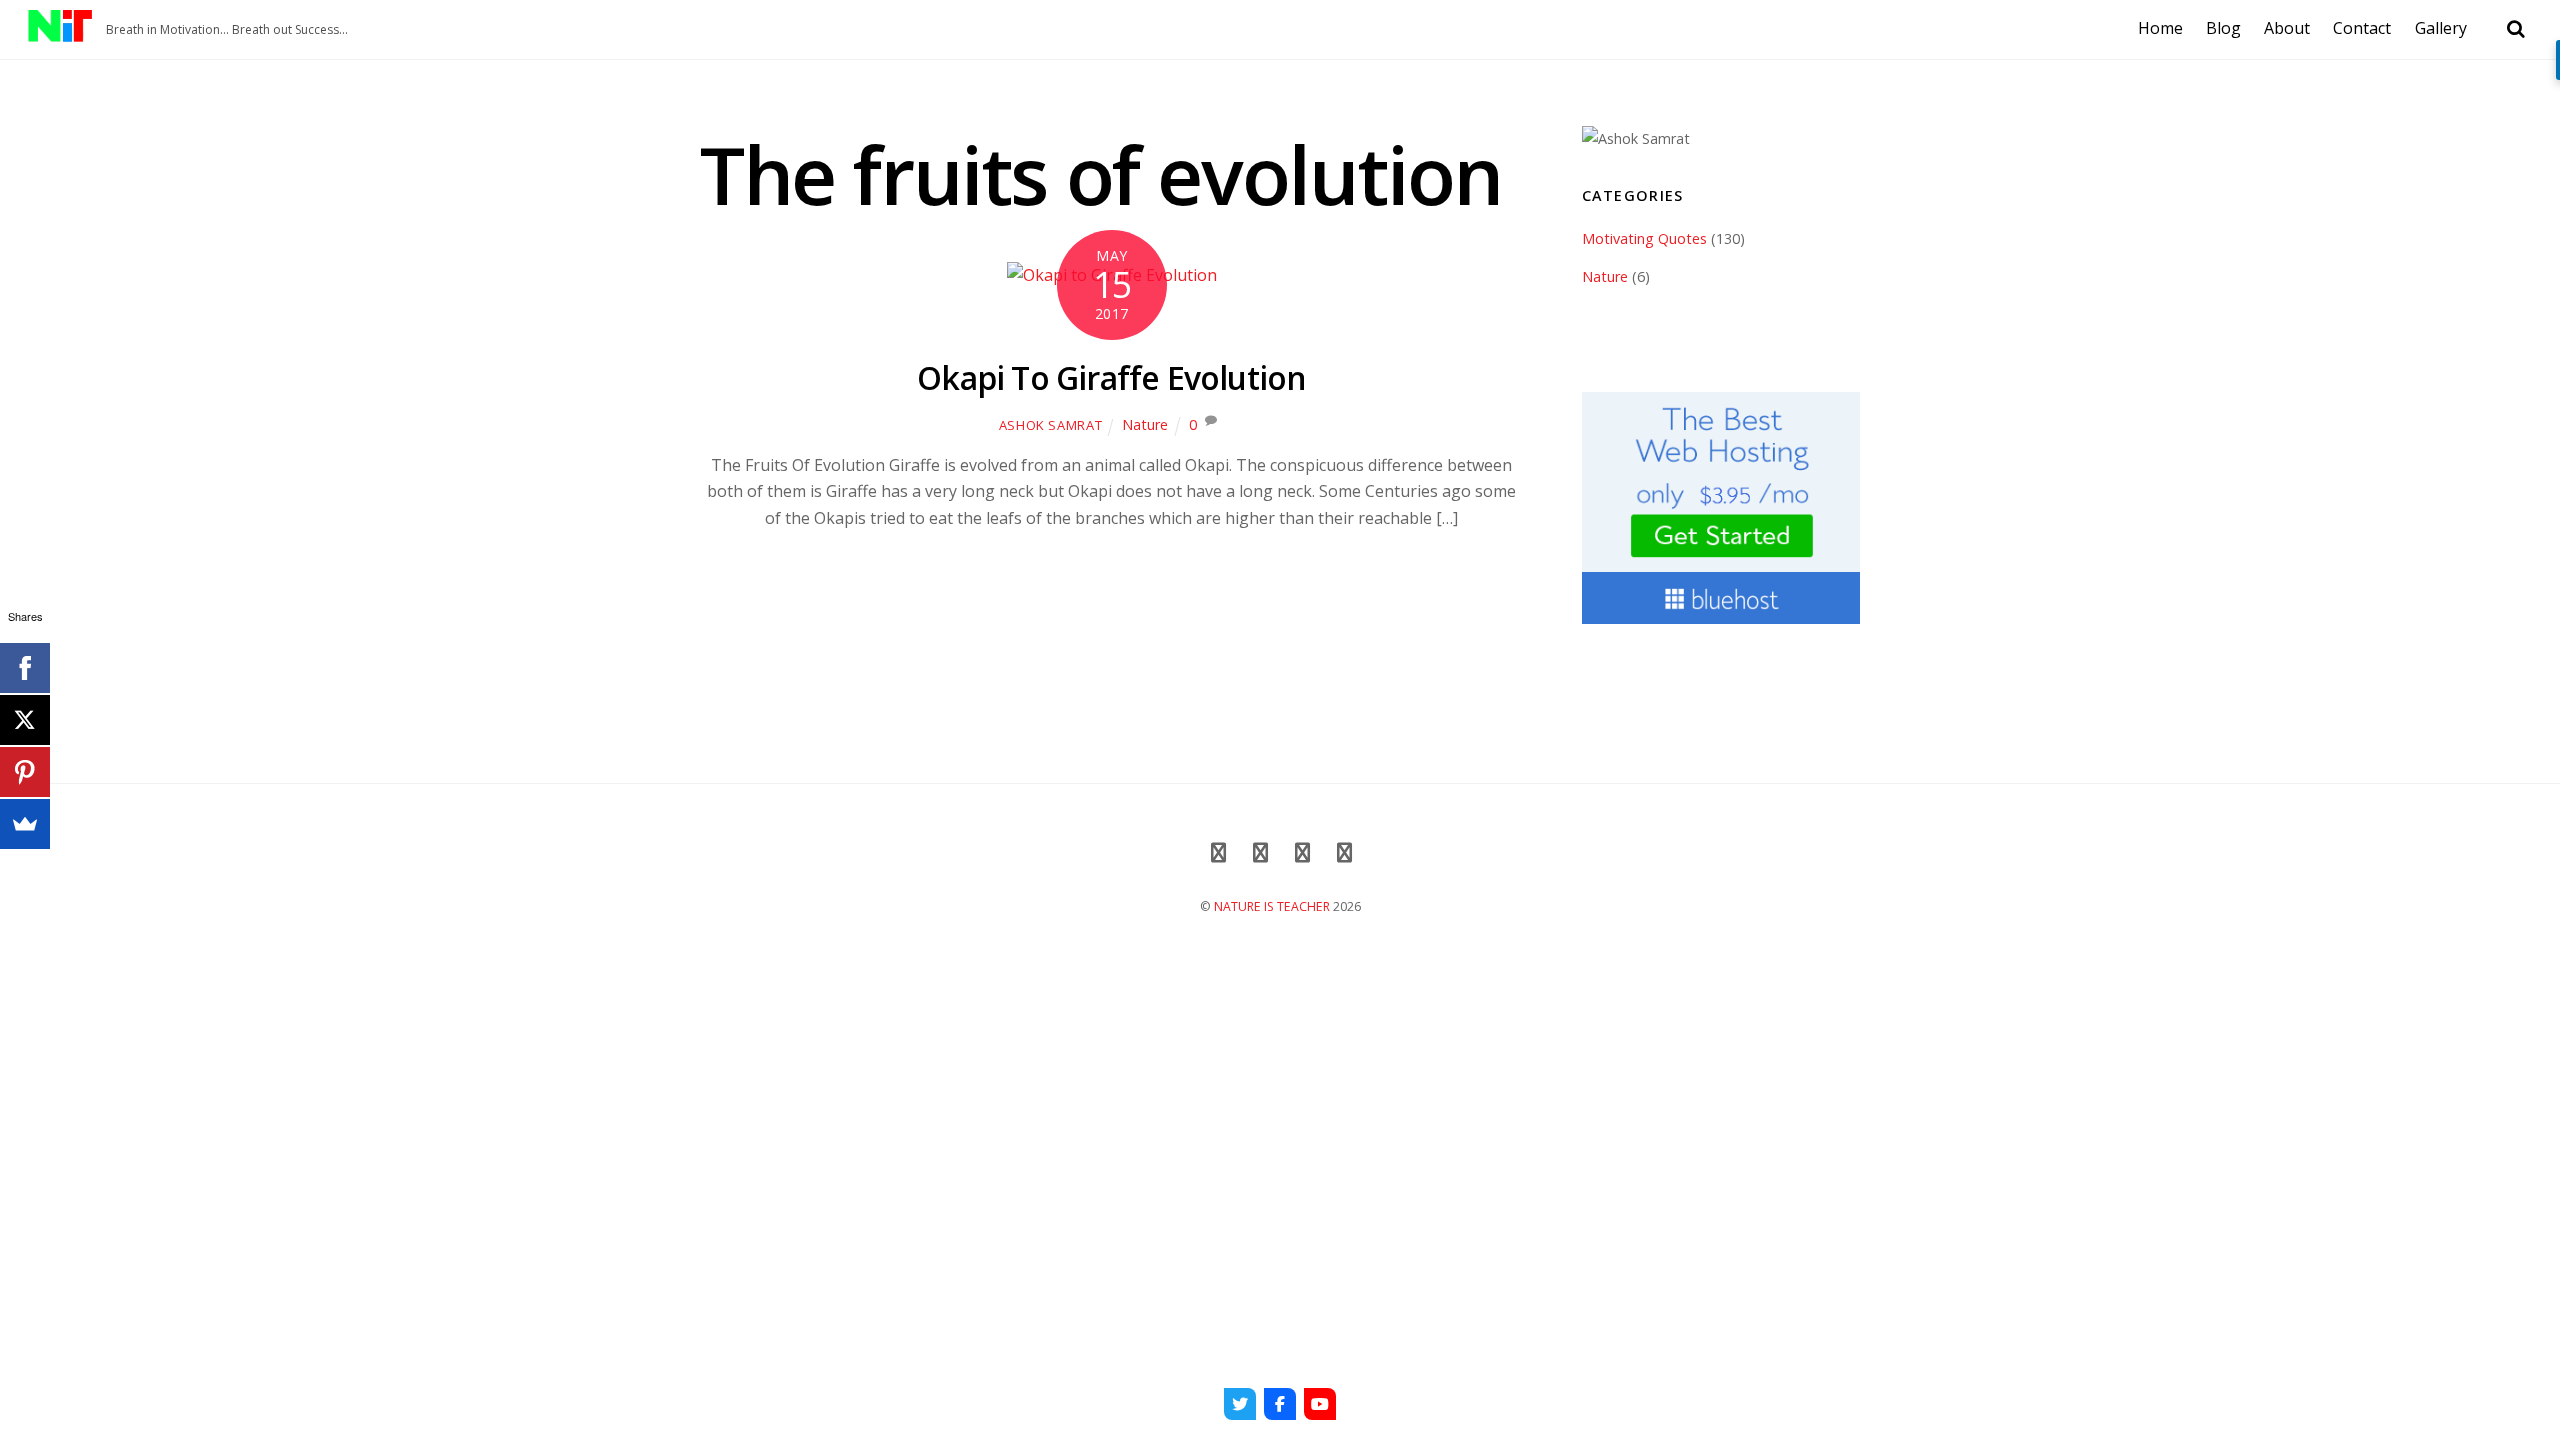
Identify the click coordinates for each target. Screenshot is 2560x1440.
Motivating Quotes (1644, 238)
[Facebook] (1280, 1404)
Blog (2223, 28)
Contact (2362, 28)
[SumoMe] (25, 824)
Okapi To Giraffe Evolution (1111, 377)
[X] (25, 720)
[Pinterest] (25, 772)
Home (2160, 28)
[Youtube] (1320, 1404)
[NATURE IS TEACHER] (60, 30)
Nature (1145, 424)
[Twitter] (1240, 1404)
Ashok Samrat (1051, 425)
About (2287, 28)
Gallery (2441, 28)
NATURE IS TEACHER (1272, 906)
